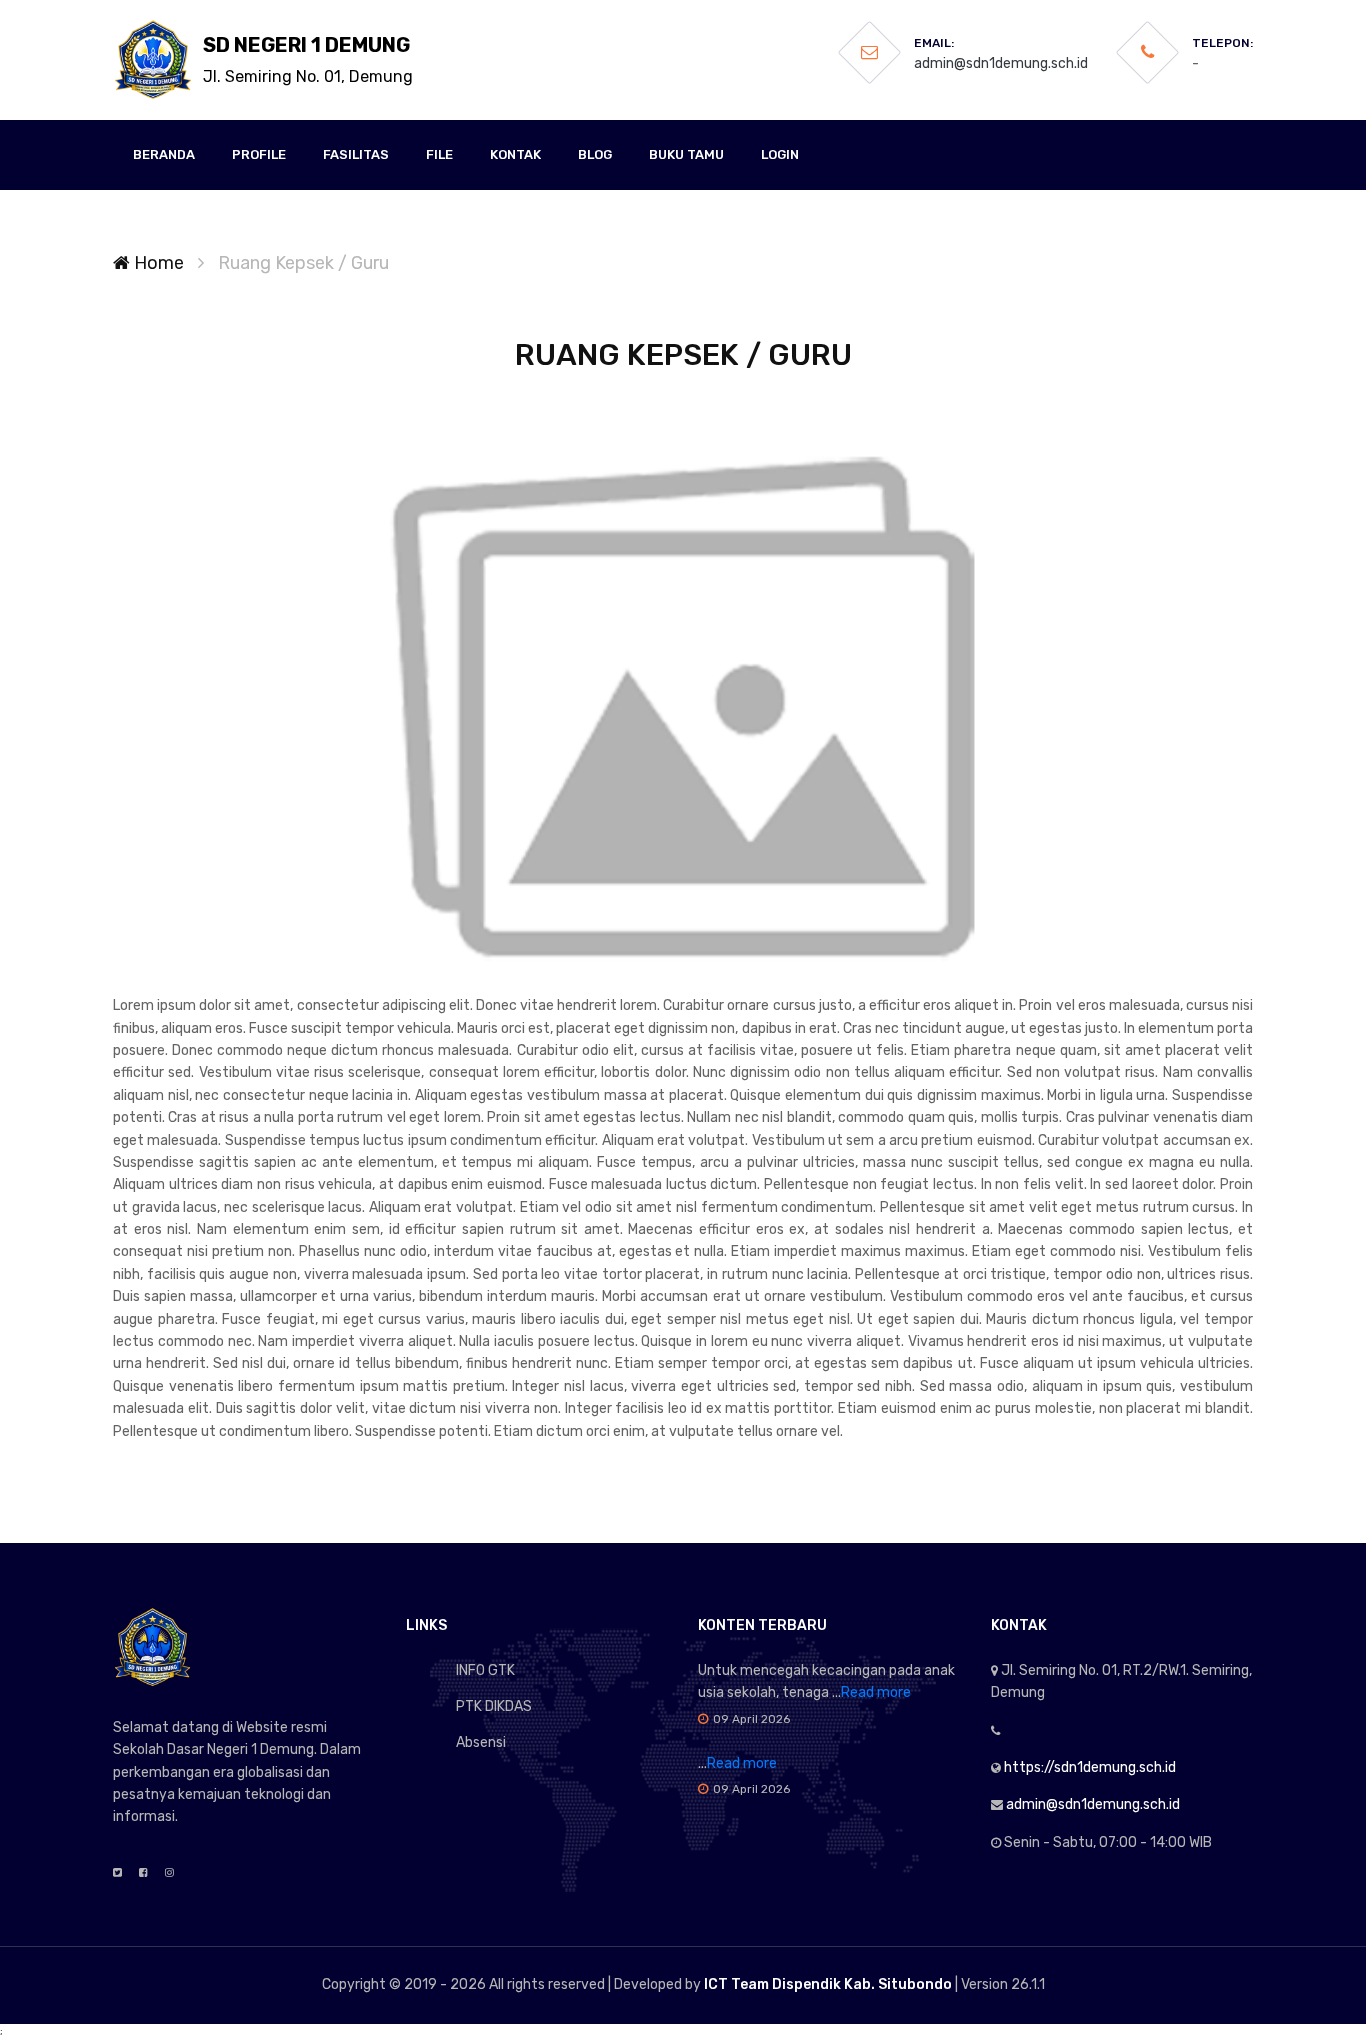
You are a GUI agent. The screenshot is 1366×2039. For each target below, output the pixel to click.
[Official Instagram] (169, 1873)
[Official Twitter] (117, 1873)
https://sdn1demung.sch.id (1090, 1767)
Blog (595, 154)
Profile (259, 154)
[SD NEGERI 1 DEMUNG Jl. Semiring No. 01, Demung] (153, 60)
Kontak (515, 154)
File (439, 154)
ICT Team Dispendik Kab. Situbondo (828, 1984)
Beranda (164, 154)
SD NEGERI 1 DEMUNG (308, 59)
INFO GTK (485, 1670)
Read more (876, 1692)
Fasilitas (356, 154)
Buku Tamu (686, 154)
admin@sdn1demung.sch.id (1001, 63)
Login (780, 154)
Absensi (481, 1742)
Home (157, 263)
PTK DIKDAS (494, 1706)
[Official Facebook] (143, 1873)
